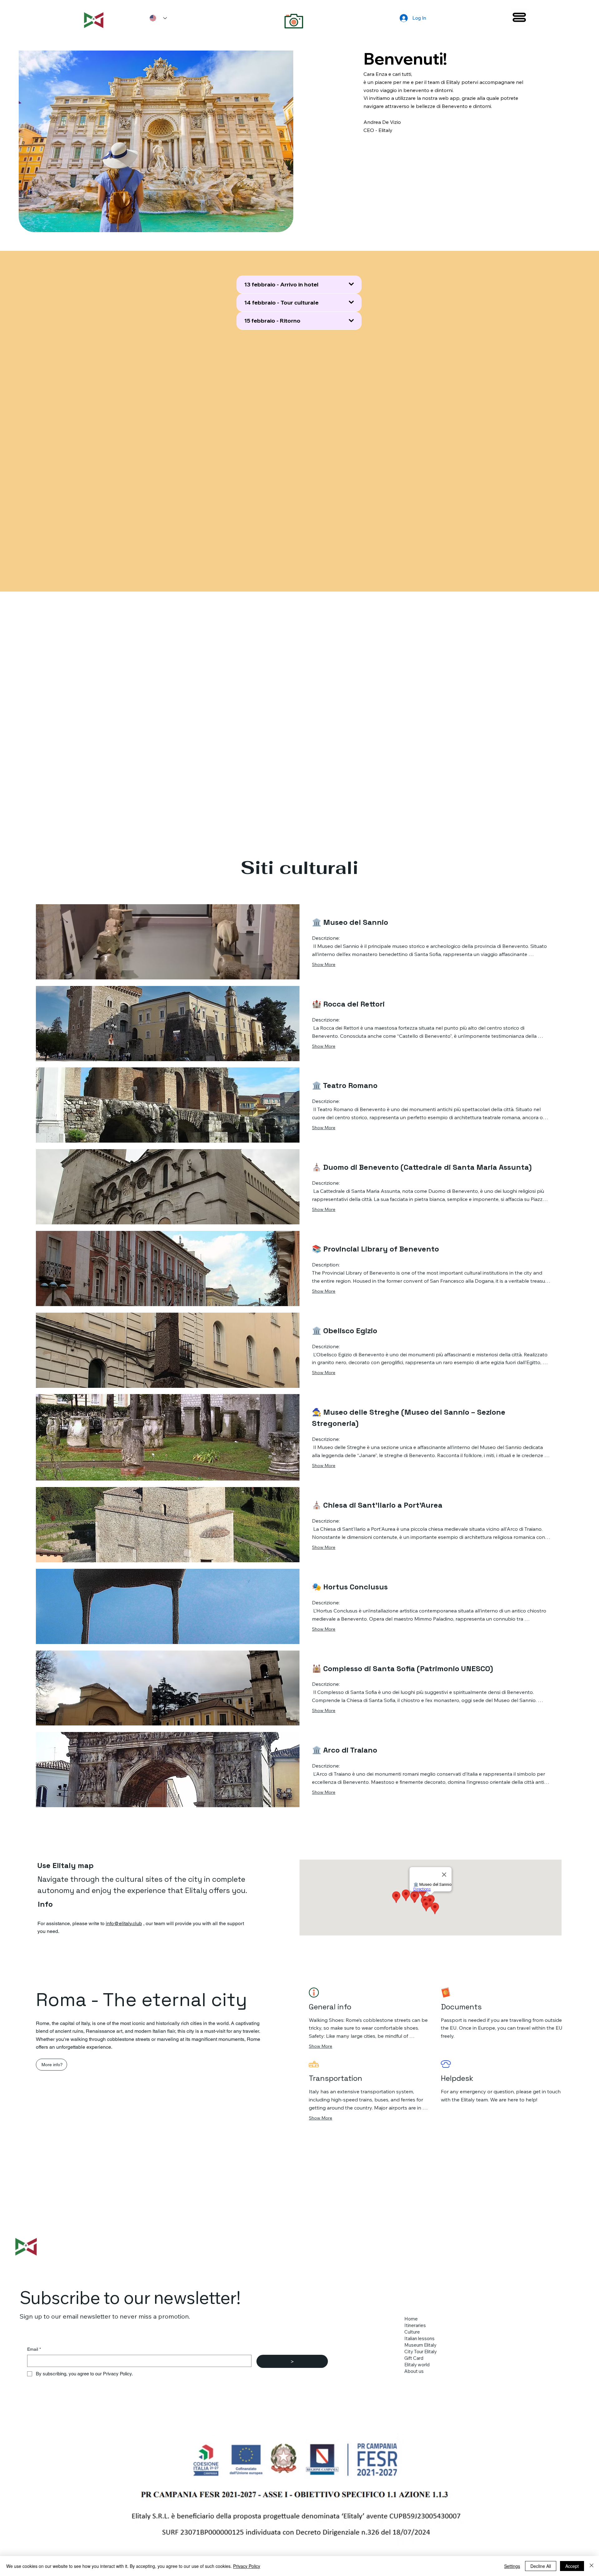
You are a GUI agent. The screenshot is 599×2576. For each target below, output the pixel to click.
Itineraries (415, 2325)
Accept (572, 2566)
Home (411, 2319)
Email (34, 2349)
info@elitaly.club (124, 1923)
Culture (412, 2332)
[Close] (592, 2566)
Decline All (541, 2566)
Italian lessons (419, 2338)
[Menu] (519, 17)
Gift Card (414, 2358)
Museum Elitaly (420, 2345)
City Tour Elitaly (421, 2352)
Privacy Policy (247, 2566)
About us (414, 2371)
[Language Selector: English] (156, 18)
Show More (324, 964)
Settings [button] (512, 2566)
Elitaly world (417, 2365)
